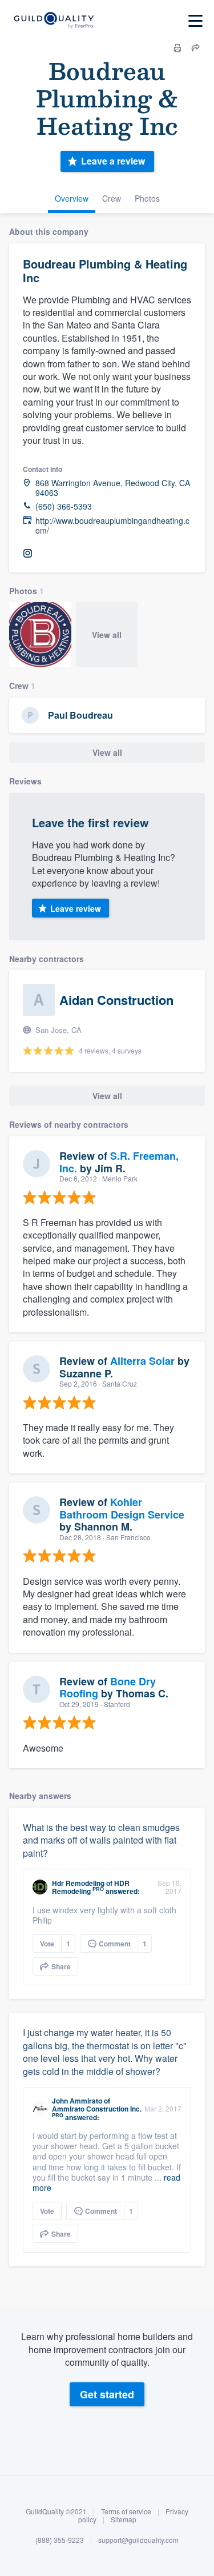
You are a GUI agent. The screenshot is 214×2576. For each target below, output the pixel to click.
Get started (107, 2394)
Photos (147, 198)
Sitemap (124, 2519)
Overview (72, 198)
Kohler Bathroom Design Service (122, 1508)
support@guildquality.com (138, 2540)
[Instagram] (27, 554)
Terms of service (126, 2511)
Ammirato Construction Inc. (97, 2109)
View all (107, 635)
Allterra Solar (142, 1361)
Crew (112, 198)
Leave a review (113, 161)
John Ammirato (77, 2101)
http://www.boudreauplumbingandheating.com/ (112, 526)
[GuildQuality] (53, 21)
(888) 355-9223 (60, 2540)
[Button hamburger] (195, 21)
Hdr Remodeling (78, 1883)
